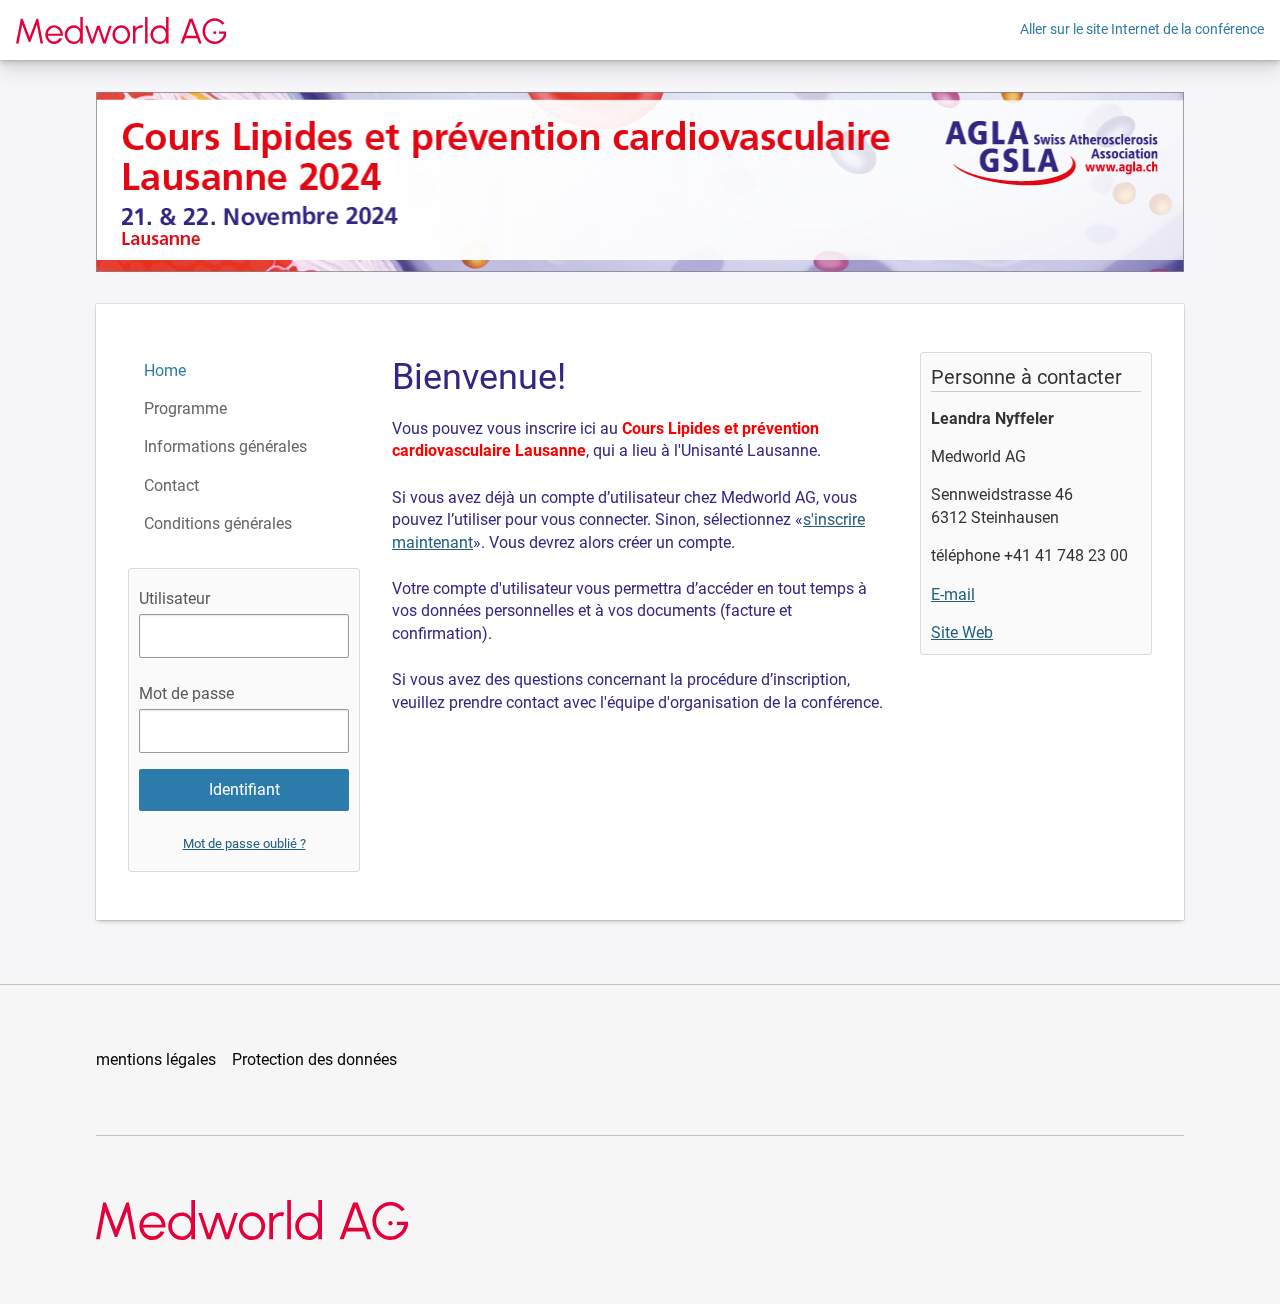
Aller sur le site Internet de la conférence (1142, 29)
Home (165, 370)
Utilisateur (174, 598)
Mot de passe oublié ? (244, 843)
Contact (171, 485)
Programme (185, 408)
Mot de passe (186, 693)
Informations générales (225, 446)
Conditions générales (218, 523)
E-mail (953, 594)
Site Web (962, 632)
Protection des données (314, 1059)
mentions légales (156, 1059)
